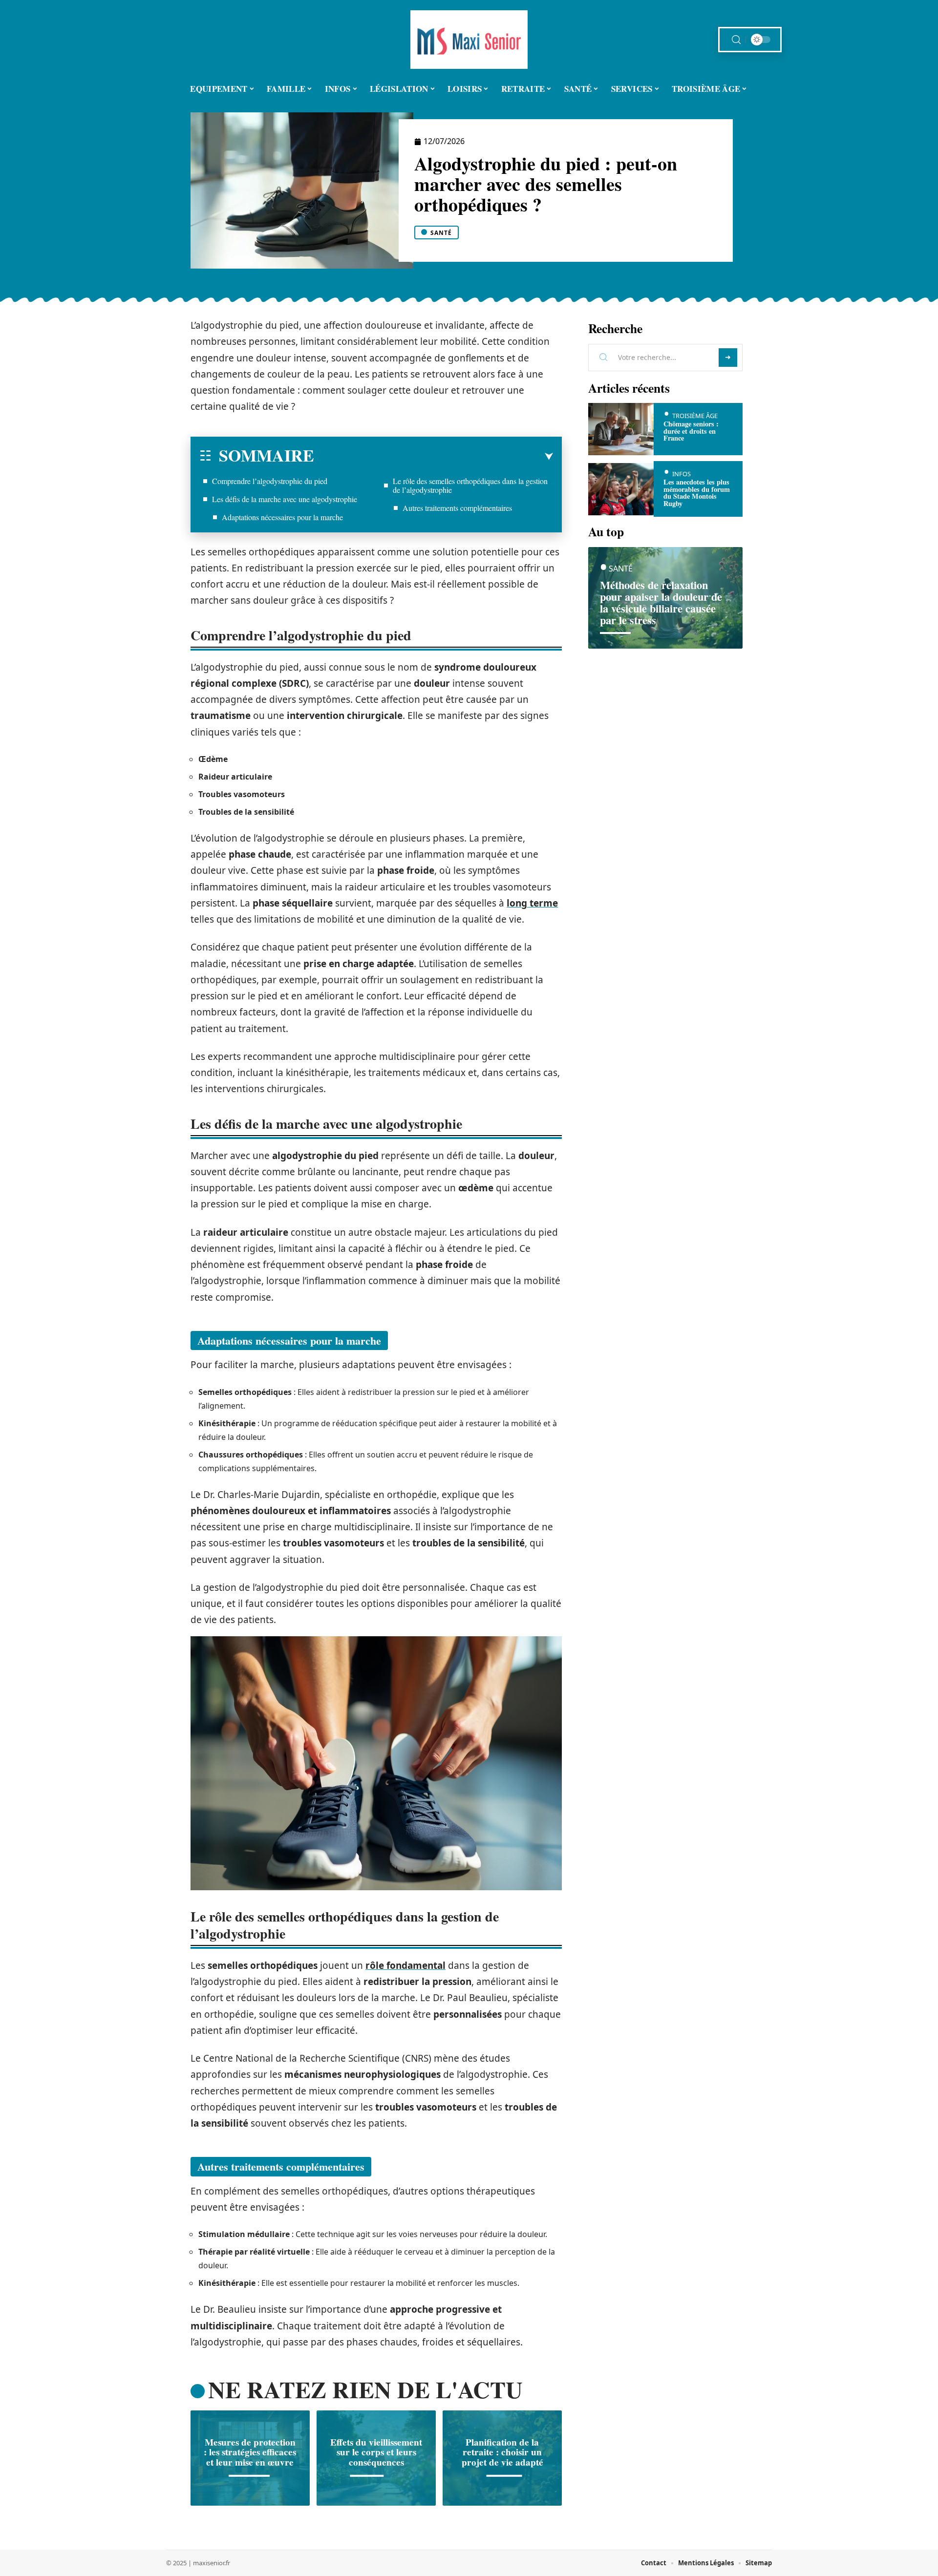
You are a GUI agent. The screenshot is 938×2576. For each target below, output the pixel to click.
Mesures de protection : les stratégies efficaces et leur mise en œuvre (250, 2452)
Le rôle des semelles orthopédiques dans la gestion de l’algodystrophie (470, 485)
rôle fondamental (405, 1965)
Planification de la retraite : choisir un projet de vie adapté (502, 2452)
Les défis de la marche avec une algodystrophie (285, 499)
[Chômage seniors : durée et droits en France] (621, 429)
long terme (532, 903)
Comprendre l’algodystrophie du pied (270, 481)
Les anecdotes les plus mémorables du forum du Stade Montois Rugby (697, 492)
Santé (441, 233)
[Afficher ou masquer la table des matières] (434, 457)
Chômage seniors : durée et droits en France (691, 431)
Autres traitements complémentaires (457, 508)
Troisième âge (695, 416)
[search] (736, 40)
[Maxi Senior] (469, 40)
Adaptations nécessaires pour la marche (282, 517)
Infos (682, 474)
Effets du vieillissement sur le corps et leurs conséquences (376, 2452)
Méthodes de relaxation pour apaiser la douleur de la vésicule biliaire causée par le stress (661, 602)
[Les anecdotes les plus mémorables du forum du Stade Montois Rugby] (621, 489)
